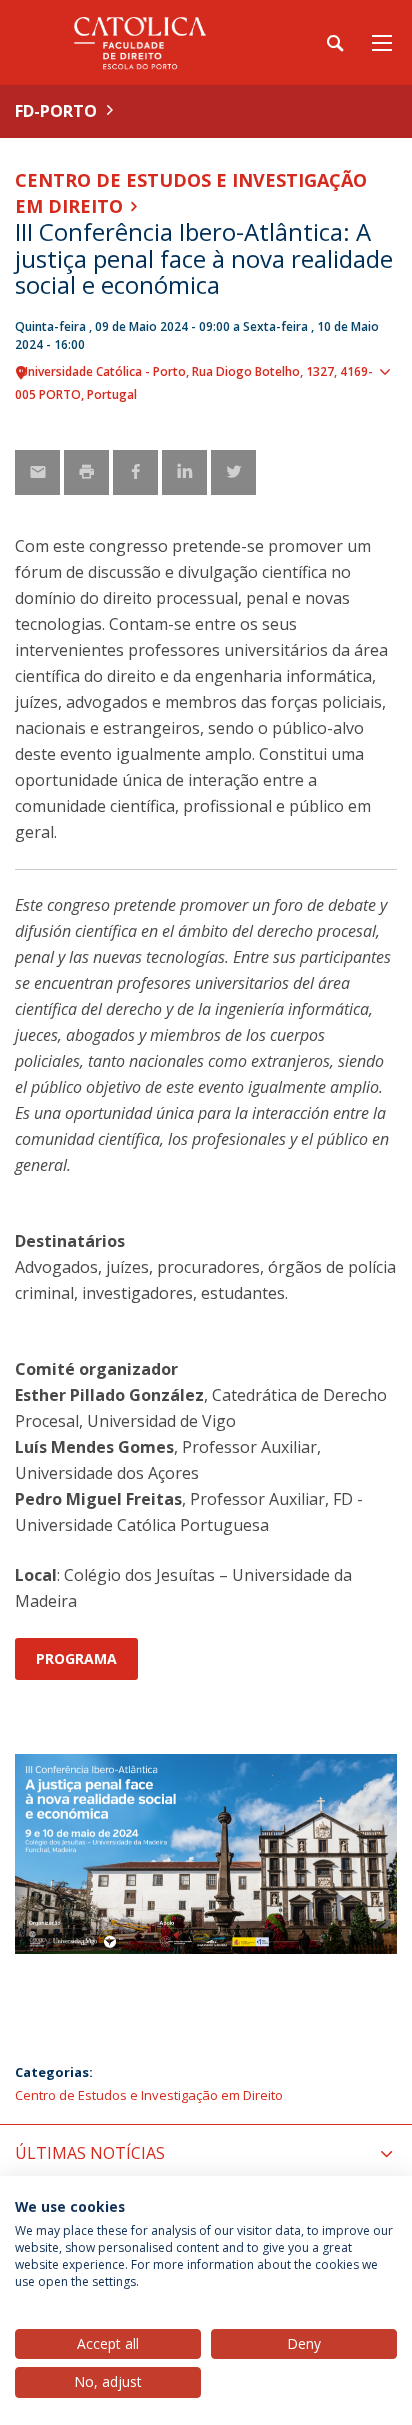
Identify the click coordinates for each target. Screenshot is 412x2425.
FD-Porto (56, 111)
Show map (387, 404)
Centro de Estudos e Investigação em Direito (149, 2095)
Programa (76, 1658)
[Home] (140, 42)
